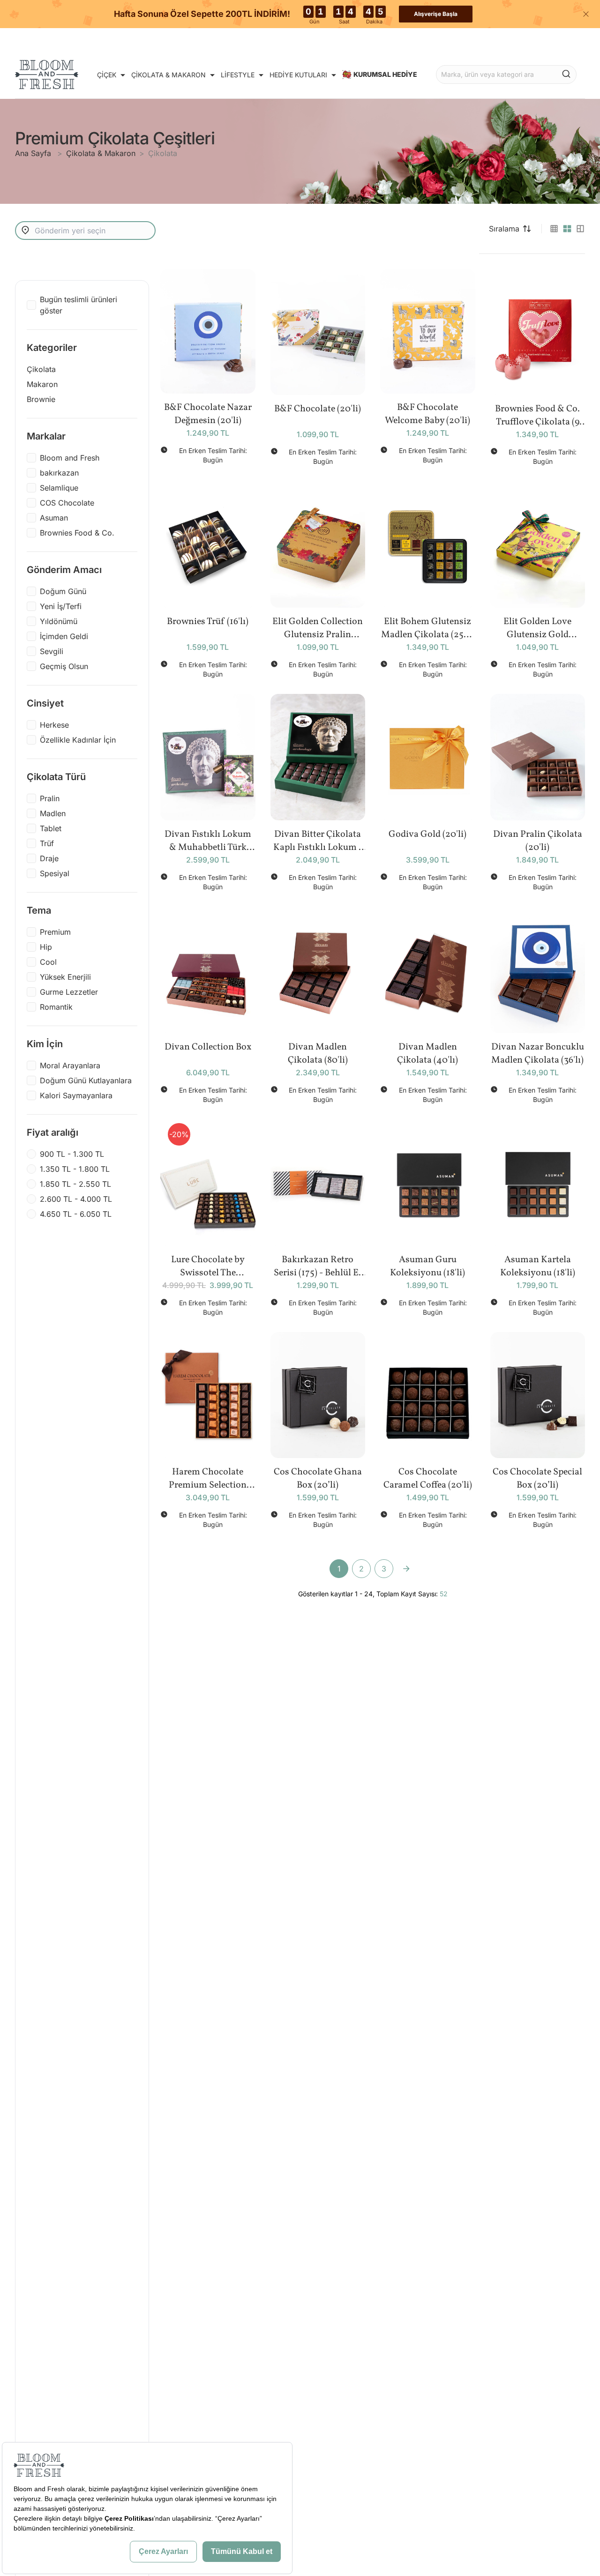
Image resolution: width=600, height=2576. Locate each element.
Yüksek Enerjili (65, 977)
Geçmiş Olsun (64, 666)
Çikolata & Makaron (101, 153)
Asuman (54, 518)
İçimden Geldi (64, 636)
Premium (55, 932)
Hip (46, 947)
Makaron (42, 384)
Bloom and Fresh (70, 458)
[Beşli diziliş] (554, 229)
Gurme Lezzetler (69, 992)
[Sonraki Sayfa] (406, 1569)
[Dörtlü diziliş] (567, 229)
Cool (48, 962)
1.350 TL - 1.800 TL (75, 1169)
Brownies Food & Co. (77, 533)
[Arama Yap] (566, 74)
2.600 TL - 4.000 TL (76, 1199)
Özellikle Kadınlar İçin (78, 740)
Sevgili (52, 651)
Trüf (47, 843)
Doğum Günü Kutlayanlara (86, 1080)
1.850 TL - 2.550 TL (75, 1184)
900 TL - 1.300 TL (72, 1154)
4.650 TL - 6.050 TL (76, 1214)
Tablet (51, 828)
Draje (49, 858)
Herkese (54, 725)
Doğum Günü (63, 591)
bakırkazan (59, 473)
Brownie (41, 399)
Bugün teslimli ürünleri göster (79, 305)
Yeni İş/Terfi (61, 606)
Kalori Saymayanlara (76, 1095)
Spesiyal (55, 873)
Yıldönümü (59, 621)
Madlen (53, 813)
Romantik (56, 1007)
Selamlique (59, 488)
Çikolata (163, 153)
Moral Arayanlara (70, 1065)
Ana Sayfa (34, 153)
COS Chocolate (67, 503)
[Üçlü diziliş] (580, 229)
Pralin (50, 798)
